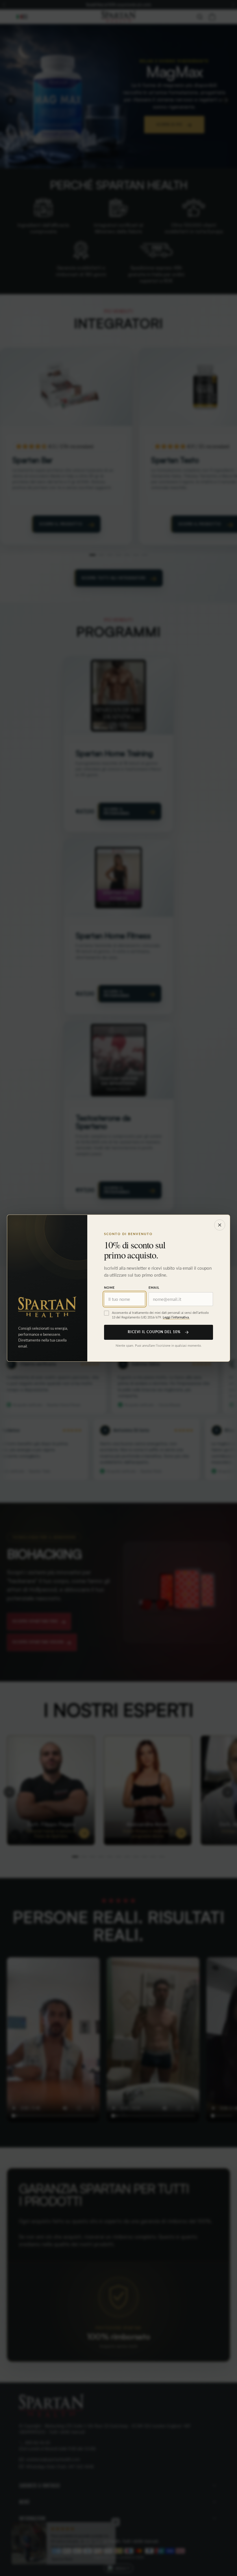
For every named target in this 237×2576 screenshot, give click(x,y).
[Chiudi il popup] (220, 1225)
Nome (109, 1287)
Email (154, 1287)
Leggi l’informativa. (176, 1317)
